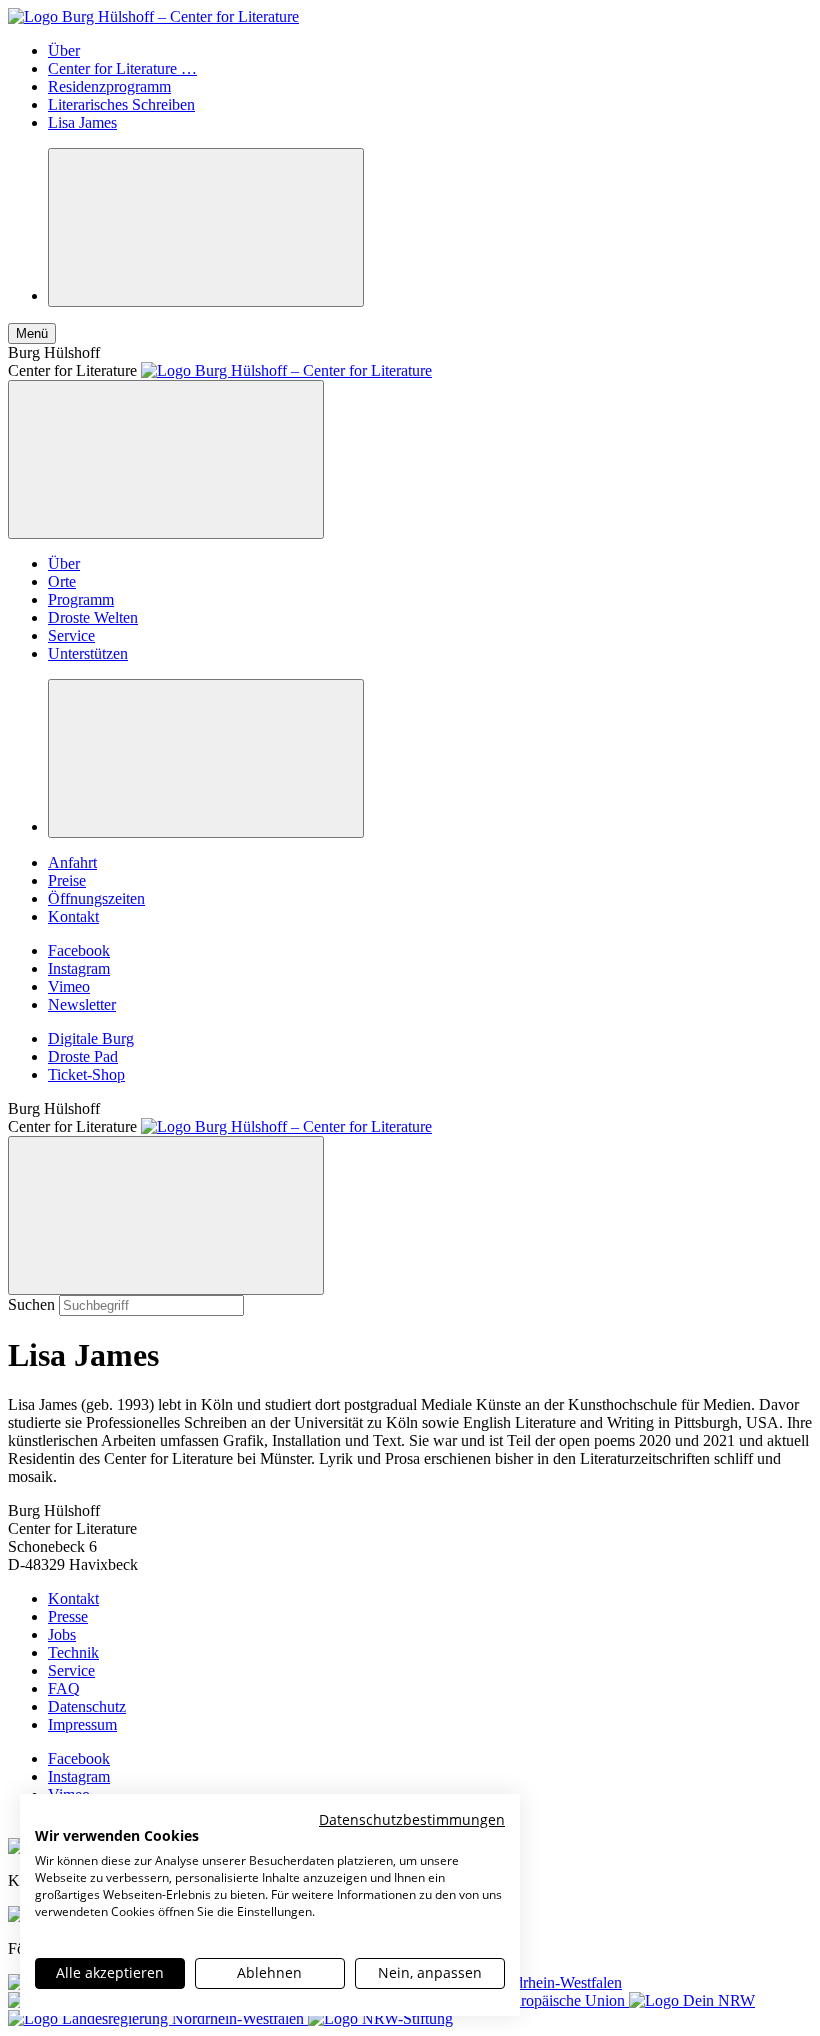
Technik (73, 1652)
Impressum (82, 1724)
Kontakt (73, 916)
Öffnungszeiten (96, 898)
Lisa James (82, 122)
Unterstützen (88, 653)
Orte (62, 581)
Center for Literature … (122, 68)
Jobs (62, 1634)
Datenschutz (87, 1706)
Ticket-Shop (86, 1074)
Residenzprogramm (109, 86)
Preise (67, 880)
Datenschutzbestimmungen (412, 1819)
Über (64, 50)
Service (71, 635)
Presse (68, 1616)
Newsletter (82, 1004)
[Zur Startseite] (153, 16)
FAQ (64, 1688)
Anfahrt (72, 862)
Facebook (79, 950)
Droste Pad (83, 1056)
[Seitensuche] (206, 227)
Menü (32, 333)
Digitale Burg (91, 1038)
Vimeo (69, 986)
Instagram (79, 968)
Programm (81, 599)
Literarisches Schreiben (121, 104)
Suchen (31, 1304)
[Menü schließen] (166, 459)
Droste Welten (93, 617)
